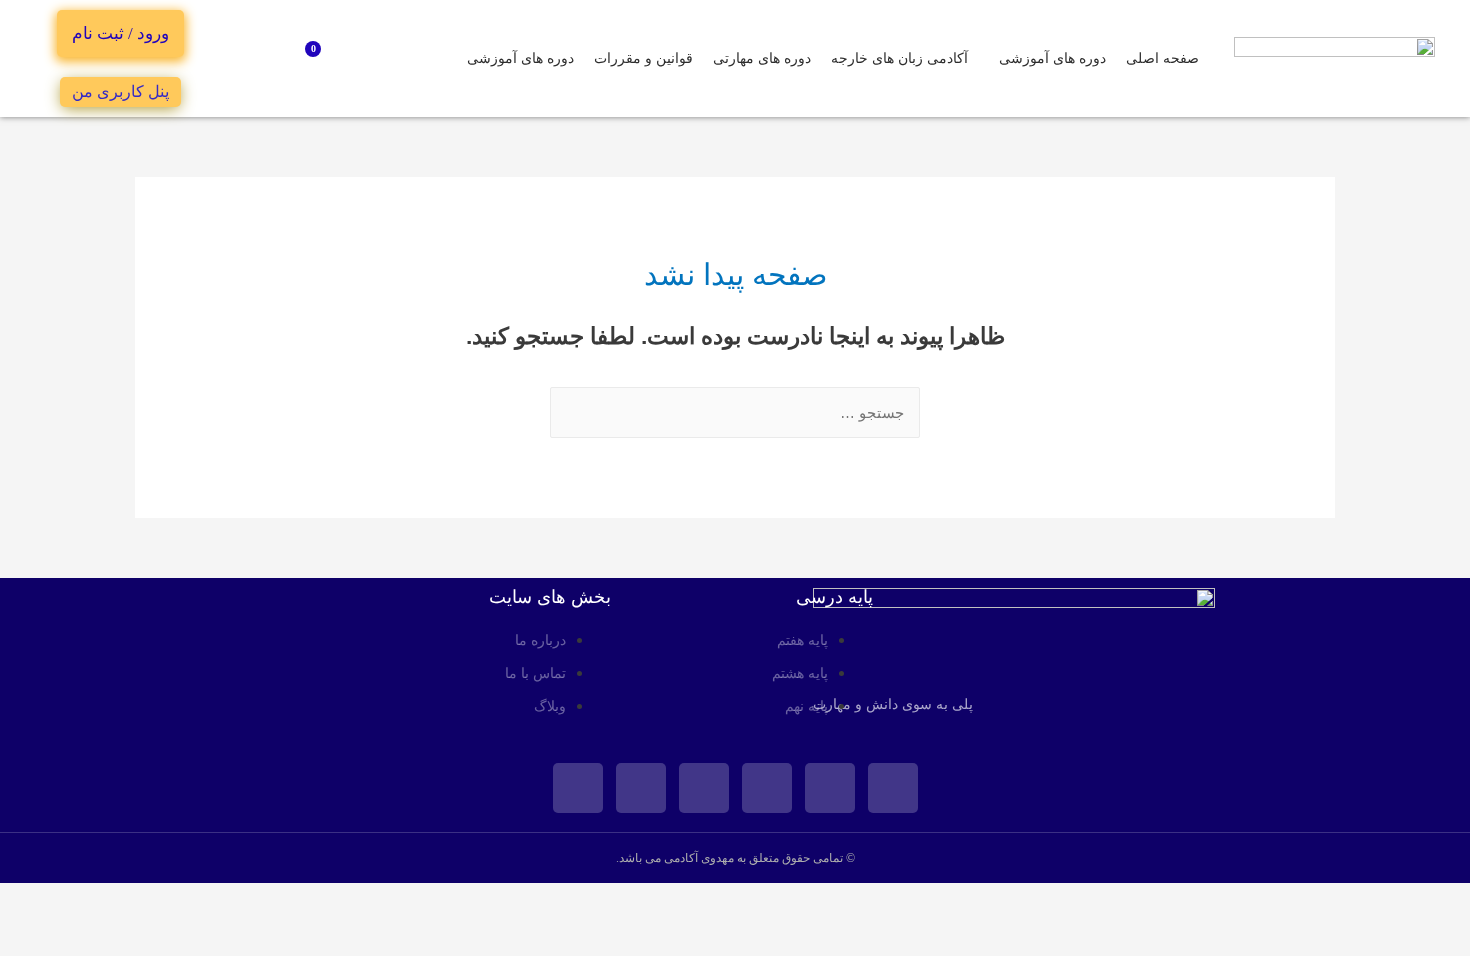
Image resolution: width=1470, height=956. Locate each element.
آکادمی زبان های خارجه (899, 58)
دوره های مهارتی (762, 58)
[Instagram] (830, 788)
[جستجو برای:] (735, 412)
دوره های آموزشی (1052, 58)
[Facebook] (893, 788)
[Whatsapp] (704, 788)
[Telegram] (641, 788)
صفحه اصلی (1162, 58)
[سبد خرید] (321, 59)
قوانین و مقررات (643, 58)
